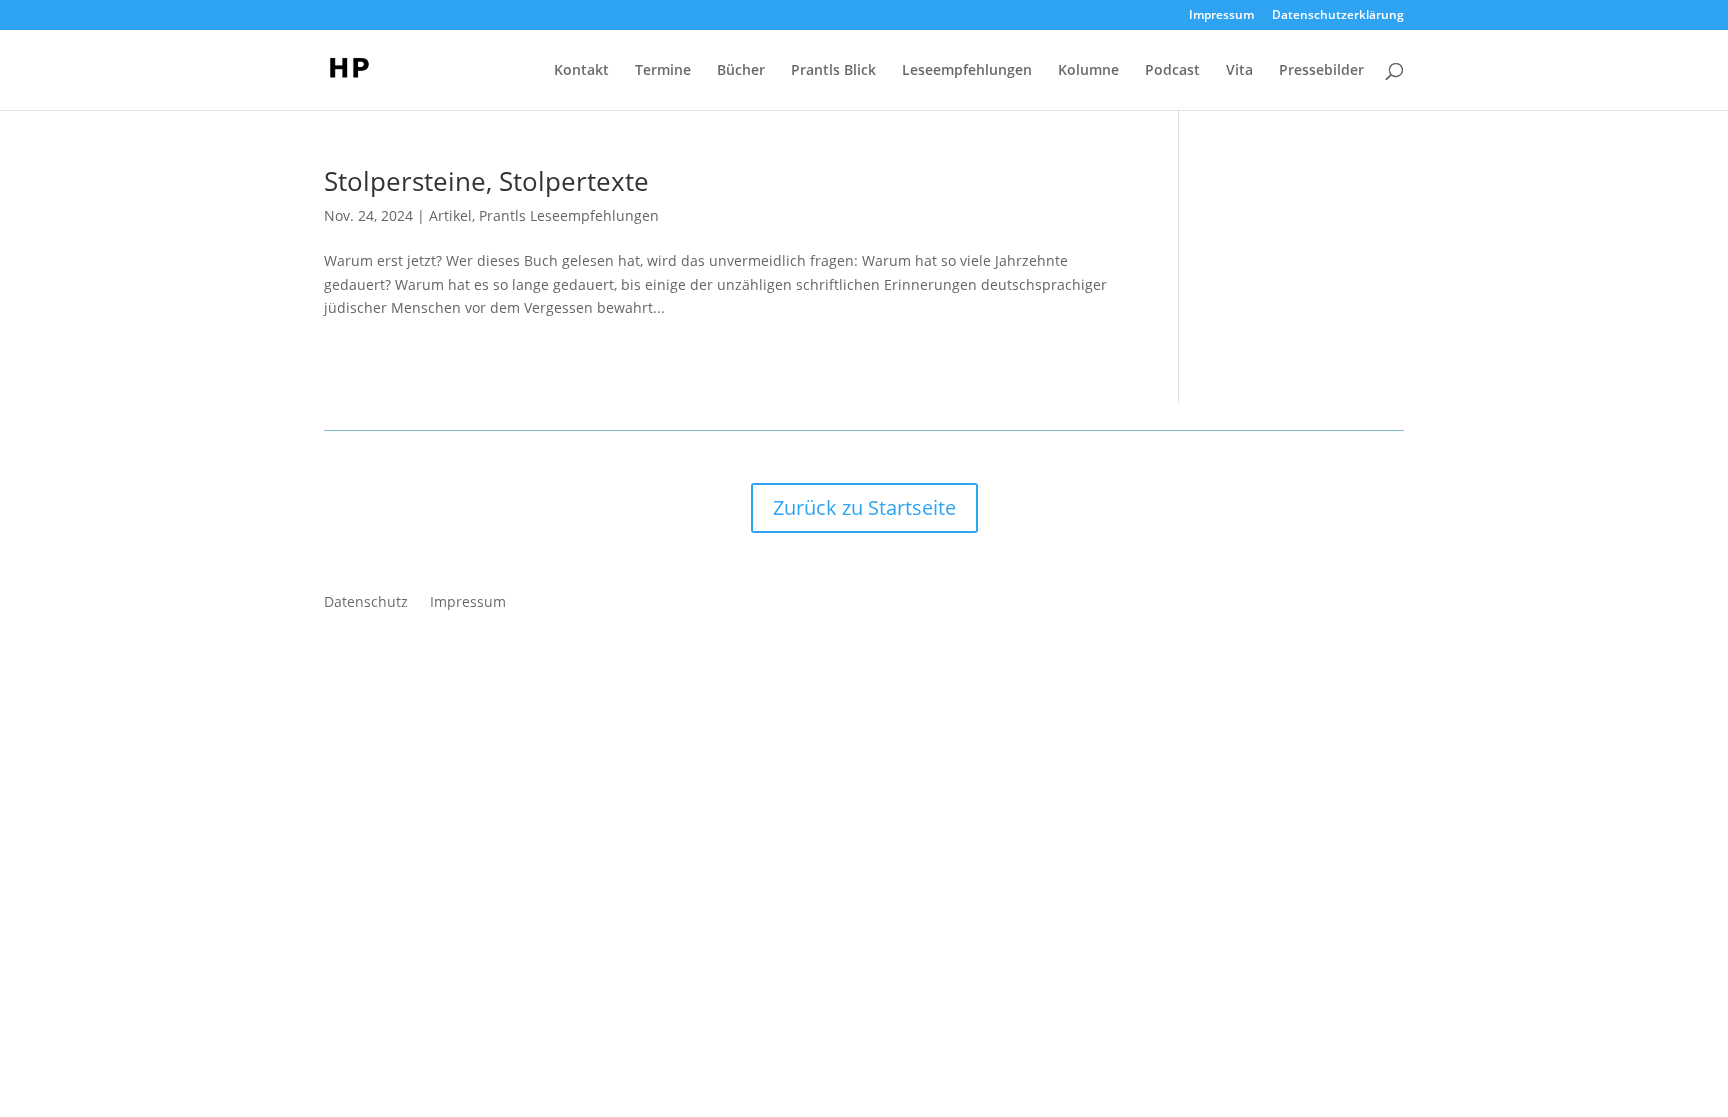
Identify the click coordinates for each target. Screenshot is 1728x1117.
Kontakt (581, 71)
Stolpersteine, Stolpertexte (486, 181)
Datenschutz (366, 603)
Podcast (1172, 71)
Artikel (450, 215)
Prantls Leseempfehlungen (569, 215)
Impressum (1221, 16)
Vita (1239, 71)
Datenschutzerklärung (1338, 16)
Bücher (741, 71)
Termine (663, 71)
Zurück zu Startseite (864, 507)
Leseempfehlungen (967, 71)
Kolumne (1088, 71)
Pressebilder (1321, 71)
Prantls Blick (833, 71)
